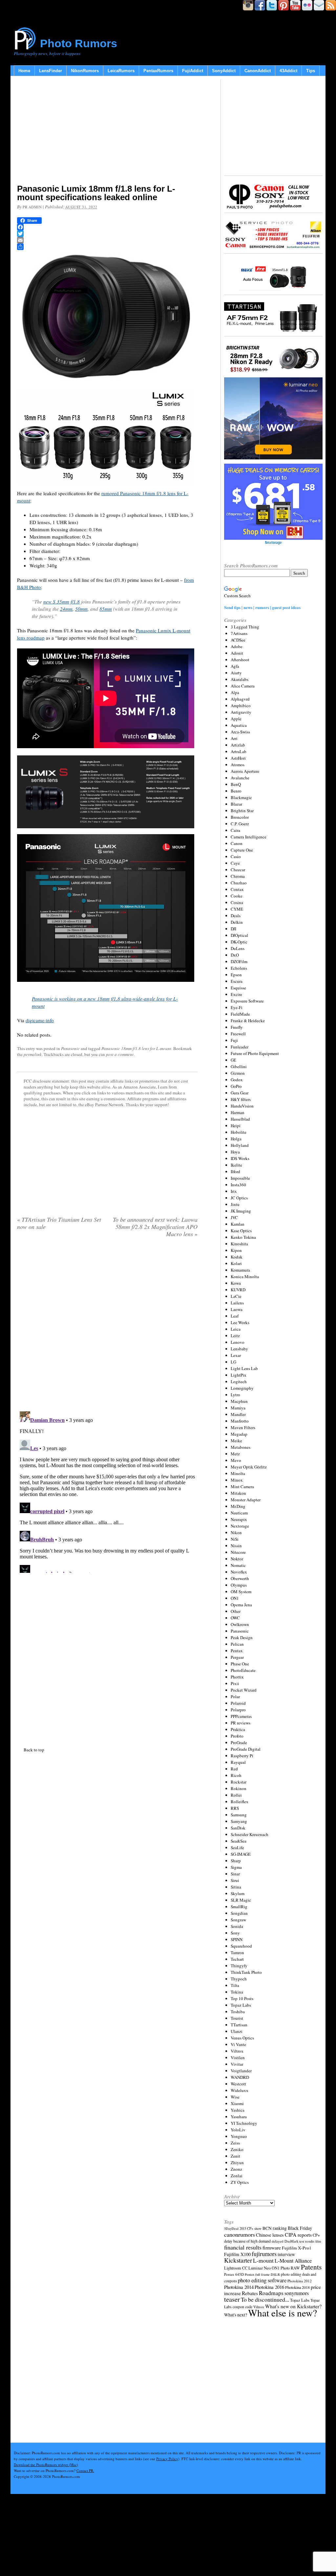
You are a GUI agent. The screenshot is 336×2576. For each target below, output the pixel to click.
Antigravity (241, 712)
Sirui (235, 1880)
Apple (236, 719)
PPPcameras (241, 1716)
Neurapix (239, 1519)
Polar (235, 1697)
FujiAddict (193, 71)
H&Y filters (241, 1099)
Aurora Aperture (245, 771)
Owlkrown (240, 1624)
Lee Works (240, 1322)
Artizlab (238, 745)
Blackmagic (241, 797)
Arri (234, 738)
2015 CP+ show (251, 2228)
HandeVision (242, 1106)
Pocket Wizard (244, 1690)
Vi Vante (238, 2044)
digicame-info (40, 1020)
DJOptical (239, 935)
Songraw (238, 1920)
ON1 (235, 1598)
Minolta (238, 1473)
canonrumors (240, 2234)
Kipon (236, 1250)
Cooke (237, 896)
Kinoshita (239, 1244)
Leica (236, 1329)
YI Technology (244, 2123)
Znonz (236, 2169)
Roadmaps (271, 2293)
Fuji (234, 1040)
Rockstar (239, 1782)
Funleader (240, 1047)
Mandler (238, 1414)
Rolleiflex (240, 1802)
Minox (237, 1480)
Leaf (235, 1316)
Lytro (235, 1395)
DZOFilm (239, 961)
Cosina (237, 902)
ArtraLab (239, 751)
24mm (66, 609)
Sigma (236, 1867)
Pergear (237, 1657)
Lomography (242, 1388)
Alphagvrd (240, 699)
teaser (232, 2299)
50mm (81, 609)
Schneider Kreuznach (250, 1834)
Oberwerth (240, 1578)
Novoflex (239, 1572)
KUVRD (238, 1290)
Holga (236, 1139)
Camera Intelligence (249, 837)
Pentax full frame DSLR (262, 2274)
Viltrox (237, 2051)
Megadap (239, 1434)
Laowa (237, 1309)
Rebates (250, 2293)
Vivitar (237, 2064)
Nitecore (238, 1552)
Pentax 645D (234, 2274)
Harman (238, 1112)
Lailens (237, 1303)
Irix (234, 1191)
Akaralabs (240, 679)
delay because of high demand (247, 2241)
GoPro (236, 1086)
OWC (235, 1618)
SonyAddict (224, 71)
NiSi (235, 1539)
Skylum (238, 1893)
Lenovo (238, 1342)
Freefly (237, 1027)
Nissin (236, 1546)
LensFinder (51, 71)
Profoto (237, 1736)
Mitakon (238, 1493)
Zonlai (237, 2176)
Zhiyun (237, 2163)
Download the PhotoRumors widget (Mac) (46, 2465)
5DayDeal (231, 2228)
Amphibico (241, 706)
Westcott (238, 2084)
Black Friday (300, 2228)
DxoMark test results (299, 2241)
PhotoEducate (243, 1670)
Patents (311, 2267)
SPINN (237, 1939)
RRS (235, 1808)
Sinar (235, 1874)
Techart (237, 1959)
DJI (233, 929)
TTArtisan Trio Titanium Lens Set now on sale (59, 1223)
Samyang (239, 1821)
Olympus (239, 1585)
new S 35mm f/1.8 (62, 602)
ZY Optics (240, 2182)
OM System (241, 1592)
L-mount (263, 2260)
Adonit (237, 653)
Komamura (240, 1270)
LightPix (239, 1375)
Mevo (236, 1460)
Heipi (236, 1126)
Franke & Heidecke (248, 1021)
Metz (235, 1454)
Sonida (237, 1926)
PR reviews (241, 1723)
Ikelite (236, 1165)
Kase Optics (241, 1231)
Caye (235, 863)
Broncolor (240, 817)
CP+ (316, 2235)
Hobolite (239, 1132)
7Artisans (239, 633)
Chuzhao (239, 883)
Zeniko (237, 2149)
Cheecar (238, 870)
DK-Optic (239, 942)
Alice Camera (243, 686)
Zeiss (235, 2143)
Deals (236, 916)
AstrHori (238, 758)
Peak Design (242, 1637)
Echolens (239, 968)
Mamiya (238, 1408)
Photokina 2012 (300, 2281)
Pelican (237, 1644)
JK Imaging (241, 1211)
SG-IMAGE (241, 1854)
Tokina (237, 1992)
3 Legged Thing (245, 627)
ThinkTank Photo (246, 1972)
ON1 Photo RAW (286, 2268)
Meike (236, 1441)
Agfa (235, 666)
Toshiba (238, 2012)
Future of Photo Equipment (255, 1053)
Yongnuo (239, 2136)
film (318, 2241)
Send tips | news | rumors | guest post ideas (262, 607)
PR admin (32, 207)
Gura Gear (240, 1093)
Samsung (239, 1815)
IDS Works (240, 1158)
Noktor (237, 1559)
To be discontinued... (265, 2299)
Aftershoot (240, 660)
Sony (235, 1933)
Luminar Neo (260, 2268)
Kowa (236, 1283)
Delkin (237, 922)
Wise (235, 2097)
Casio (236, 856)
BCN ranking (275, 2228)
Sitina (236, 1887)
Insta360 (238, 1185)
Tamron (237, 1953)
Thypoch (239, 1979)
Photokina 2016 (269, 2287)
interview (286, 2254)
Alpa (235, 692)
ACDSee (238, 640)
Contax (237, 889)
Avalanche (240, 778)
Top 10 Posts (242, 1998)
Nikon (236, 1532)
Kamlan (238, 1224)
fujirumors (264, 2254)
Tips (311, 71)
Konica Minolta (245, 1277)
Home (24, 71)
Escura (237, 981)
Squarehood (241, 1946)
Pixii (235, 1683)
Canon (237, 843)
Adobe (237, 646)
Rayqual (238, 1762)
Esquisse (238, 988)
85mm (106, 609)
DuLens (238, 948)
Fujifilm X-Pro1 (297, 2248)
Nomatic (238, 1565)
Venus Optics (242, 2038)
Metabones (241, 1447)
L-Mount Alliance (293, 2260)
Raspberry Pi (242, 1756)
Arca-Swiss (240, 732)
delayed (278, 2241)
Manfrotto (240, 1421)
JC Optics (239, 1198)
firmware (272, 2247)
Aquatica (239, 725)
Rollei (236, 1795)
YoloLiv (238, 2130)
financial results (243, 2247)
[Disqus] (107, 1491)
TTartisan (239, 2025)
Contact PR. (85, 2470)
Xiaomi (237, 2103)
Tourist (237, 2018)
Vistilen (238, 2058)
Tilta (235, 1985)
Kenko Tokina (243, 1237)
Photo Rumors (79, 43)
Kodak (237, 1257)
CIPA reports (298, 2235)
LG (233, 1362)
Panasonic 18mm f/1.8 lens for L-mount (136, 1048)
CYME (237, 909)
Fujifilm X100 (237, 2254)
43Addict (288, 71)
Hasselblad (240, 1119)
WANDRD (240, 2077)
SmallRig (239, 1907)
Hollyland (240, 1145)
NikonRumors (85, 71)
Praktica (238, 1729)
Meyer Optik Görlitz (249, 1467)
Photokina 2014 (239, 2287)
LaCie (236, 1296)
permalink (33, 1054)
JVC (234, 1217)
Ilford (235, 1172)
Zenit (235, 2156)
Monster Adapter (246, 1500)
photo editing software (262, 2280)
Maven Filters (243, 1427)
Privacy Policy (167, 2459)
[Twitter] (107, 234)
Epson (236, 975)
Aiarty (236, 673)
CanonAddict (258, 71)
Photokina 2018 (297, 2287)
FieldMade (240, 1014)
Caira (235, 830)
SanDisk (238, 1828)
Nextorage (240, 1526)
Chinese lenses (270, 2235)
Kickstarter (238, 2260)
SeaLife (237, 1848)
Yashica (238, 2110)
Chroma (238, 876)
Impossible (240, 1178)
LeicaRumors (121, 71)
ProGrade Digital (246, 1749)
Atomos (238, 765)
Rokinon (239, 1788)
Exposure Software (247, 1001)
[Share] (107, 247)
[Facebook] (107, 227)
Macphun (239, 1401)
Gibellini (239, 1066)
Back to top (34, 1750)
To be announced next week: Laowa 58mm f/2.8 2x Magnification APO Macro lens (155, 1227)
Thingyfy (239, 1966)
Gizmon (238, 1073)
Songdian (239, 1913)
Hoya (235, 1152)
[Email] (107, 240)
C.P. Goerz (240, 824)
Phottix (237, 1677)
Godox (237, 1080)
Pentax (237, 1651)
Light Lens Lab (244, 1368)
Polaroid (238, 1703)
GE (233, 1060)
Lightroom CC (236, 2268)
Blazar (236, 804)
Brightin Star (242, 811)
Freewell (238, 1034)
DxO (235, 955)
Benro (236, 791)
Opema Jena (241, 1605)
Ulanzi (237, 2031)
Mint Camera (242, 1487)
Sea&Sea (239, 1841)
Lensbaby (239, 1349)
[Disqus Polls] (107, 1327)
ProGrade (239, 1742)
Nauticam (239, 1513)
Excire (236, 994)
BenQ (236, 784)
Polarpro (238, 1710)
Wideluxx (240, 2090)
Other (236, 1611)
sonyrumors (297, 2293)
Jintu (235, 1204)
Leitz (235, 1336)
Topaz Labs (241, 2005)
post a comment (120, 1054)
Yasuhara (239, 2117)
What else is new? (283, 2313)
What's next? (236, 2315)
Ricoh (236, 1775)
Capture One (242, 850)
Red (234, 1769)
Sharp (236, 1861)
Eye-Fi (237, 1007)
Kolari (236, 1263)
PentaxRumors (158, 71)
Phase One (240, 1664)
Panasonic (70, 1048)
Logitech (239, 1382)
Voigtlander (241, 2071)
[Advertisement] (107, 131)
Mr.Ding (238, 1506)
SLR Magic (241, 1900)
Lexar (236, 1355)
